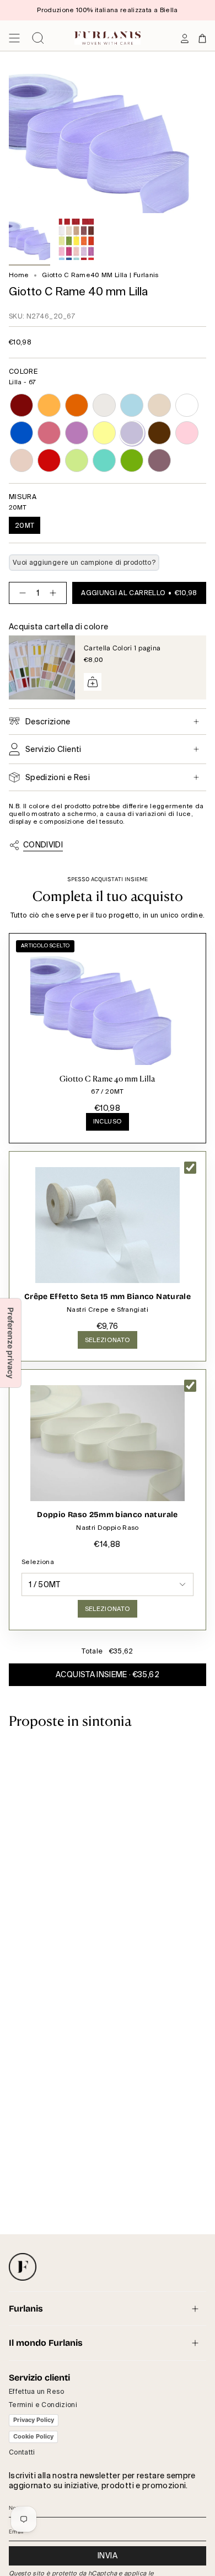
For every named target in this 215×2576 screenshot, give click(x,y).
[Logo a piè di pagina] (23, 2267)
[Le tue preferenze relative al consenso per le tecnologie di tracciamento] (10, 1343)
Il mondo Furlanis (46, 2343)
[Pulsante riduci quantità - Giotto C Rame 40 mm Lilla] (20, 593)
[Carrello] (202, 38)
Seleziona (38, 1562)
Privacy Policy (34, 2420)
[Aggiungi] (93, 682)
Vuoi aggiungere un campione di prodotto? (84, 563)
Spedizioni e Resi (58, 777)
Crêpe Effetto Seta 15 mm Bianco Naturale (108, 1297)
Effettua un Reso (37, 2392)
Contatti (22, 2452)
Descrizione (48, 722)
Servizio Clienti (53, 749)
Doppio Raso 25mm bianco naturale (107, 1515)
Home (19, 275)
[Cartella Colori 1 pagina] (42, 667)
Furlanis (26, 2309)
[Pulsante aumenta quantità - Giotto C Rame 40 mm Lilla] (55, 593)
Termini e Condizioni (43, 2405)
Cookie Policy (33, 2436)
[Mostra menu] (14, 38)
